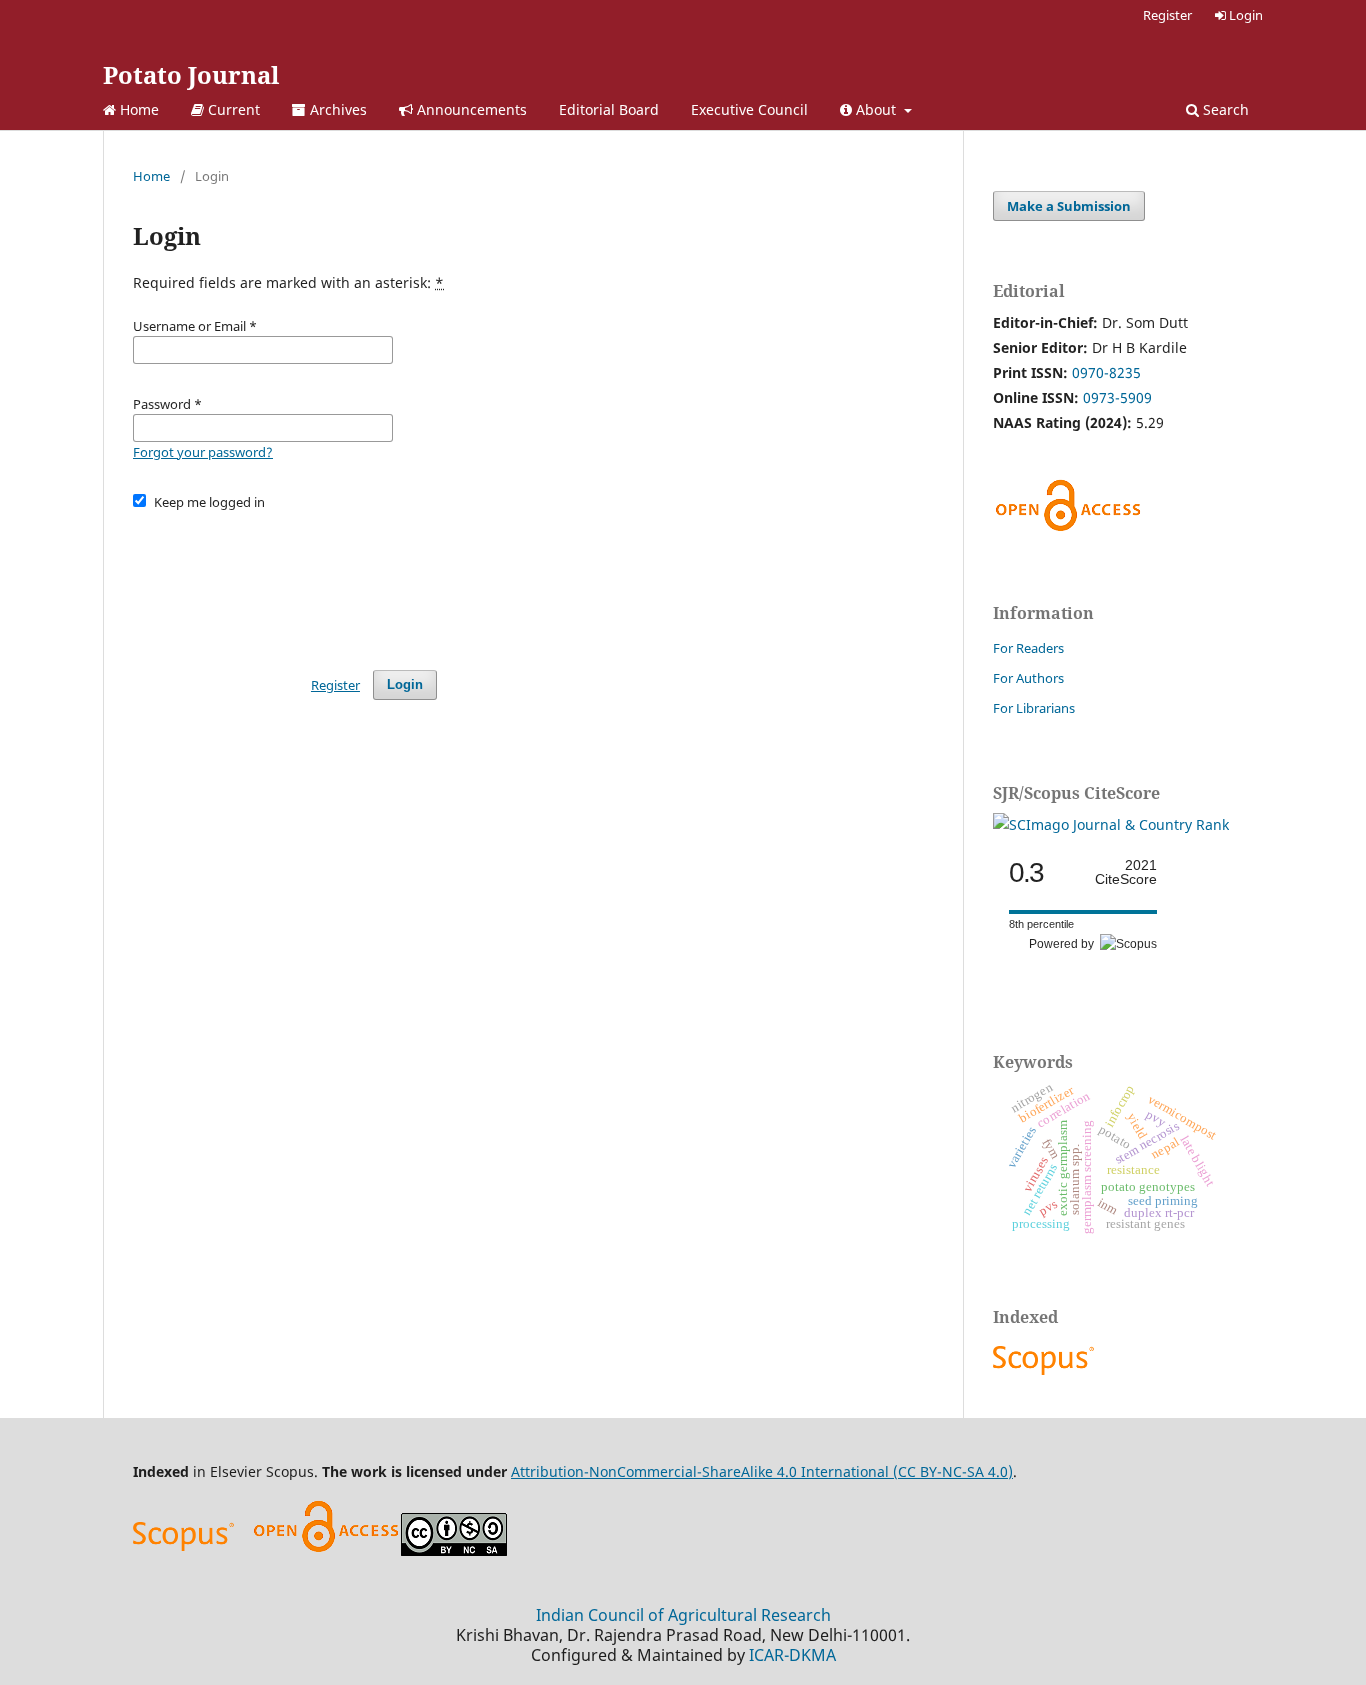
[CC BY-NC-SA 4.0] (454, 1550)
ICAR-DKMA (792, 1655)
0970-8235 (1106, 372)
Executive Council (749, 109)
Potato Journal (191, 74)
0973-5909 (1117, 397)
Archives (336, 109)
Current (232, 109)
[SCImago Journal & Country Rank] (1111, 824)
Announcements (470, 109)
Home (137, 109)
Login (1244, 15)
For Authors (1028, 678)
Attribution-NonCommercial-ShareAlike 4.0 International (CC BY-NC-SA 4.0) (762, 1471)
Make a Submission (1069, 206)
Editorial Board (609, 109)
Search (1224, 109)
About (876, 109)
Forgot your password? (203, 452)
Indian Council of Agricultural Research (683, 1615)
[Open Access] (326, 1550)
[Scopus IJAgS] (1046, 1374)
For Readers (1028, 648)
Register (1167, 15)
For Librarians (1034, 708)
